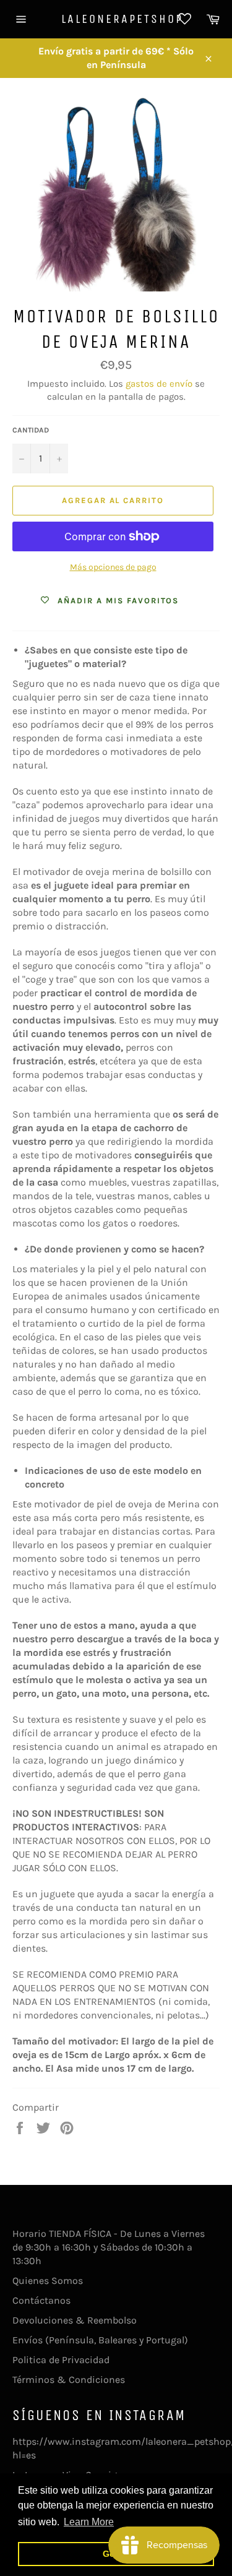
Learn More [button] (89, 2522)
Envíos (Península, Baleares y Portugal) (100, 2340)
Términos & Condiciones (69, 2380)
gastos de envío (159, 384)
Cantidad (31, 430)
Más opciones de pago (113, 567)
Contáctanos (41, 2300)
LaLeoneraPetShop (116, 19)
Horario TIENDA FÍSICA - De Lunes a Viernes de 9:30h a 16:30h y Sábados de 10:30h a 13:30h (109, 2247)
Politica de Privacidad (61, 2360)
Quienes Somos (48, 2281)
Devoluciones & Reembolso (75, 2320)
